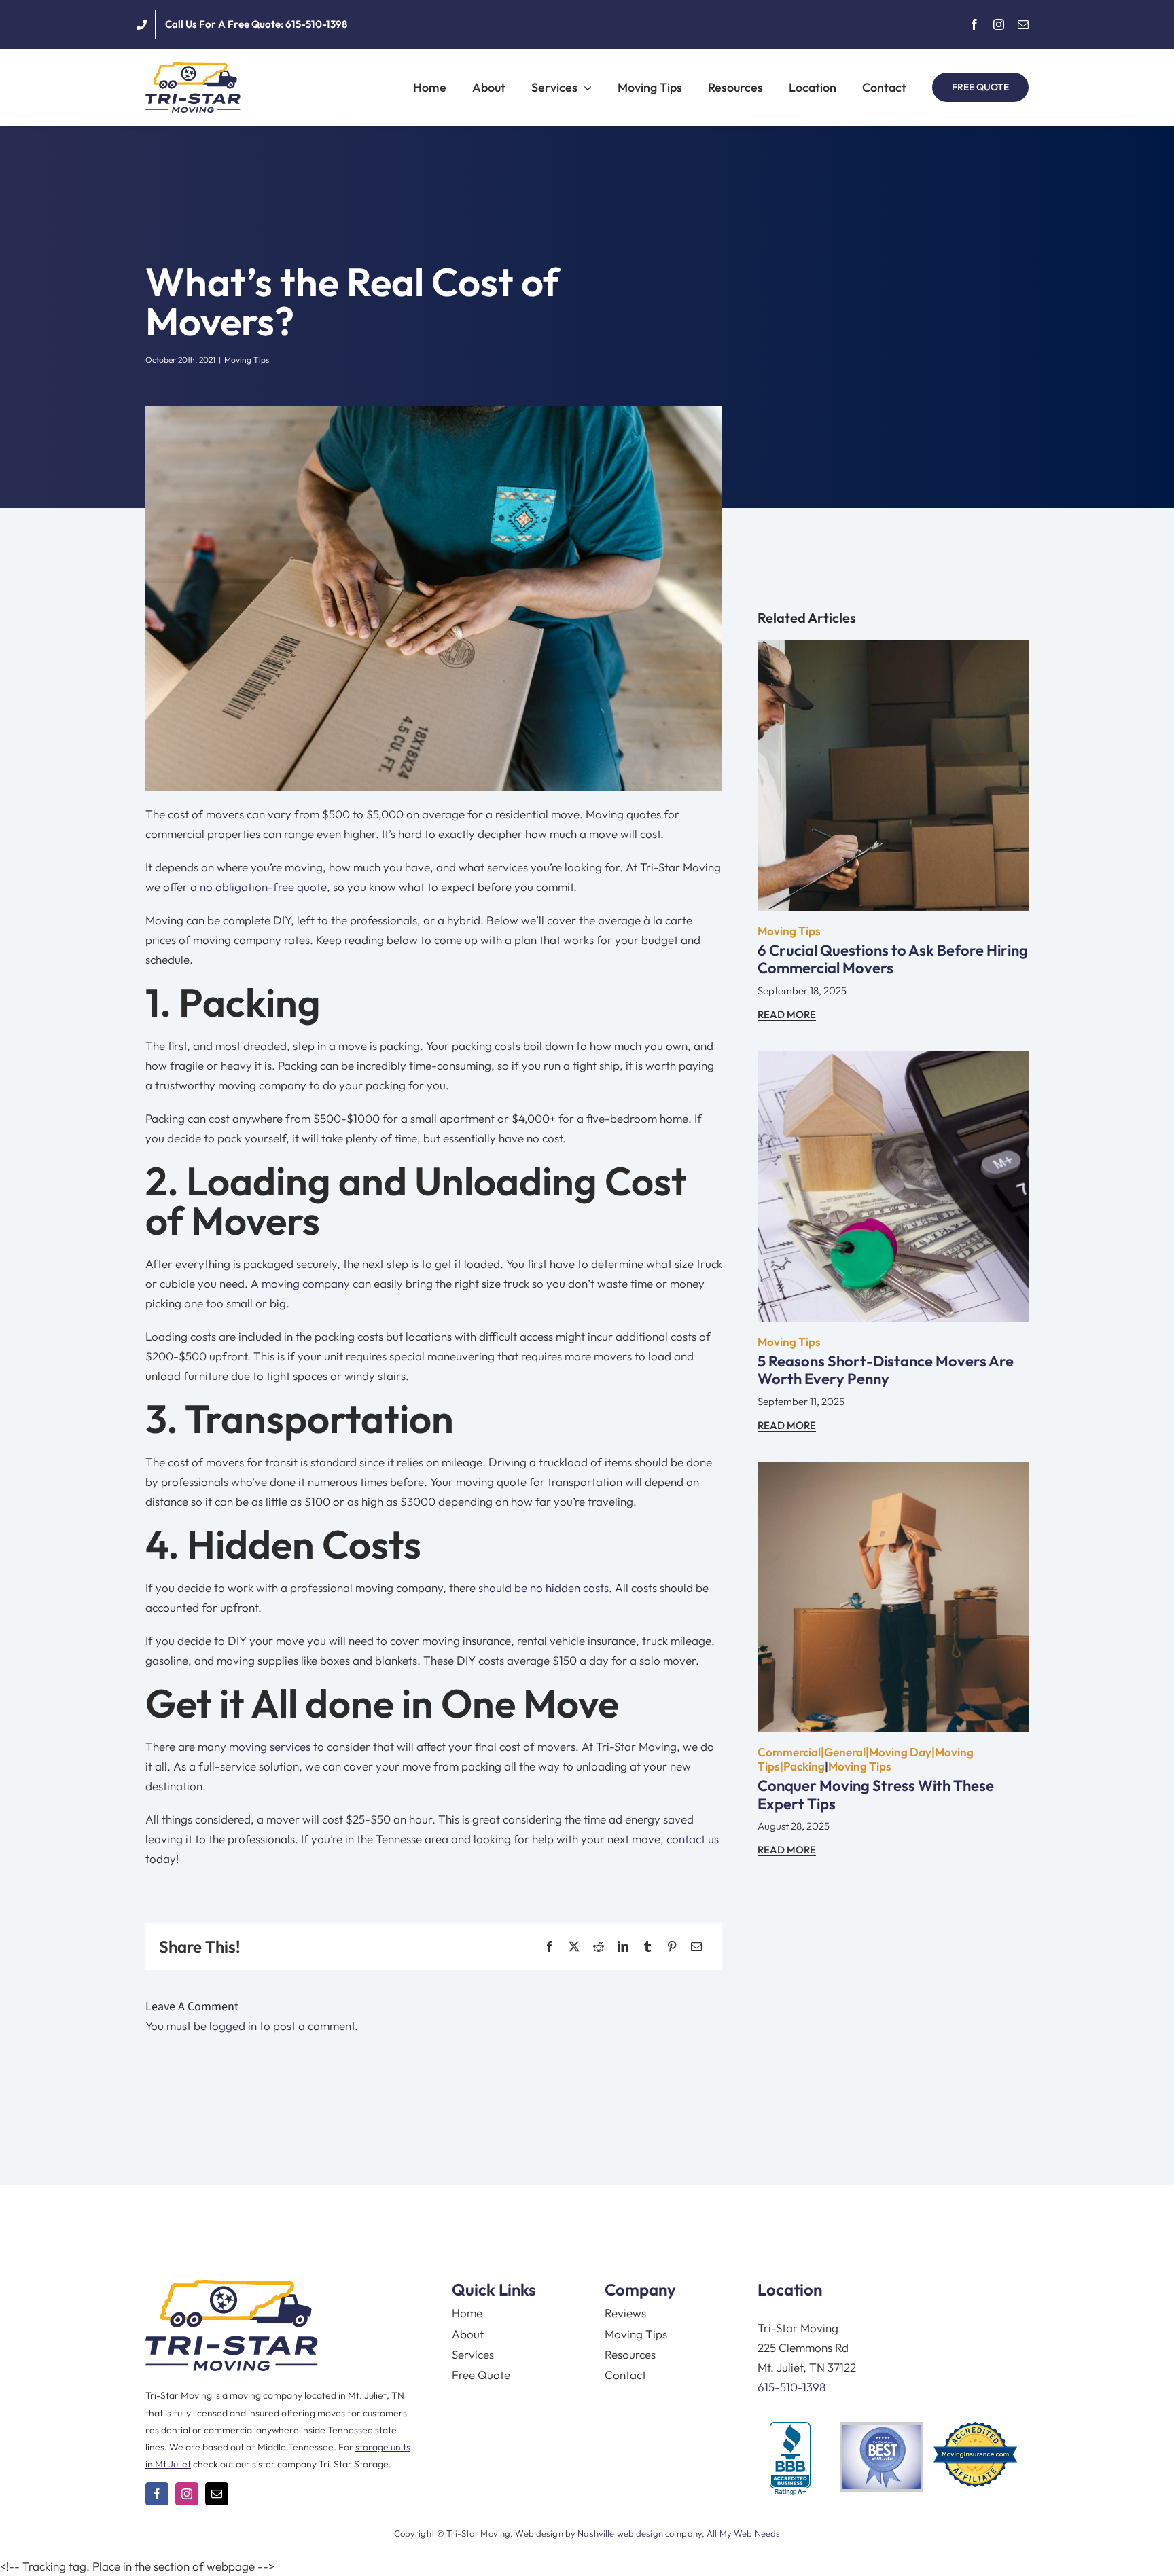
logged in (233, 2026)
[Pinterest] (672, 1947)
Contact (625, 2375)
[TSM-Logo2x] (193, 68)
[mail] (1023, 24)
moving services (270, 1746)
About (468, 2334)
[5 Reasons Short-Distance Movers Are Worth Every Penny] (893, 1060)
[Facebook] (550, 1947)
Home (467, 2313)
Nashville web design (620, 2533)
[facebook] (974, 24)
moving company (306, 1283)
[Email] (696, 1947)
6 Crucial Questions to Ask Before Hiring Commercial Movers (893, 959)
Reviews (625, 2313)
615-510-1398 (791, 2387)
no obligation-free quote (263, 887)
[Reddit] (599, 1947)
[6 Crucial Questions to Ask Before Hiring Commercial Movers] (893, 650)
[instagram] (999, 24)
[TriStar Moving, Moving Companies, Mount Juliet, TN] (790, 2459)
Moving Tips (247, 360)
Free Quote (481, 2375)
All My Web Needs (743, 2533)
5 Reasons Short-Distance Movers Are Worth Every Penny (886, 1370)
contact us (693, 1839)
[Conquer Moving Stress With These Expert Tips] (893, 1471)
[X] (574, 1947)
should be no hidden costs (544, 1588)
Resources (630, 2354)
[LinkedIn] (623, 1947)
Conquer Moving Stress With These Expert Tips (876, 1794)
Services (473, 2354)
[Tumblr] (647, 1947)
